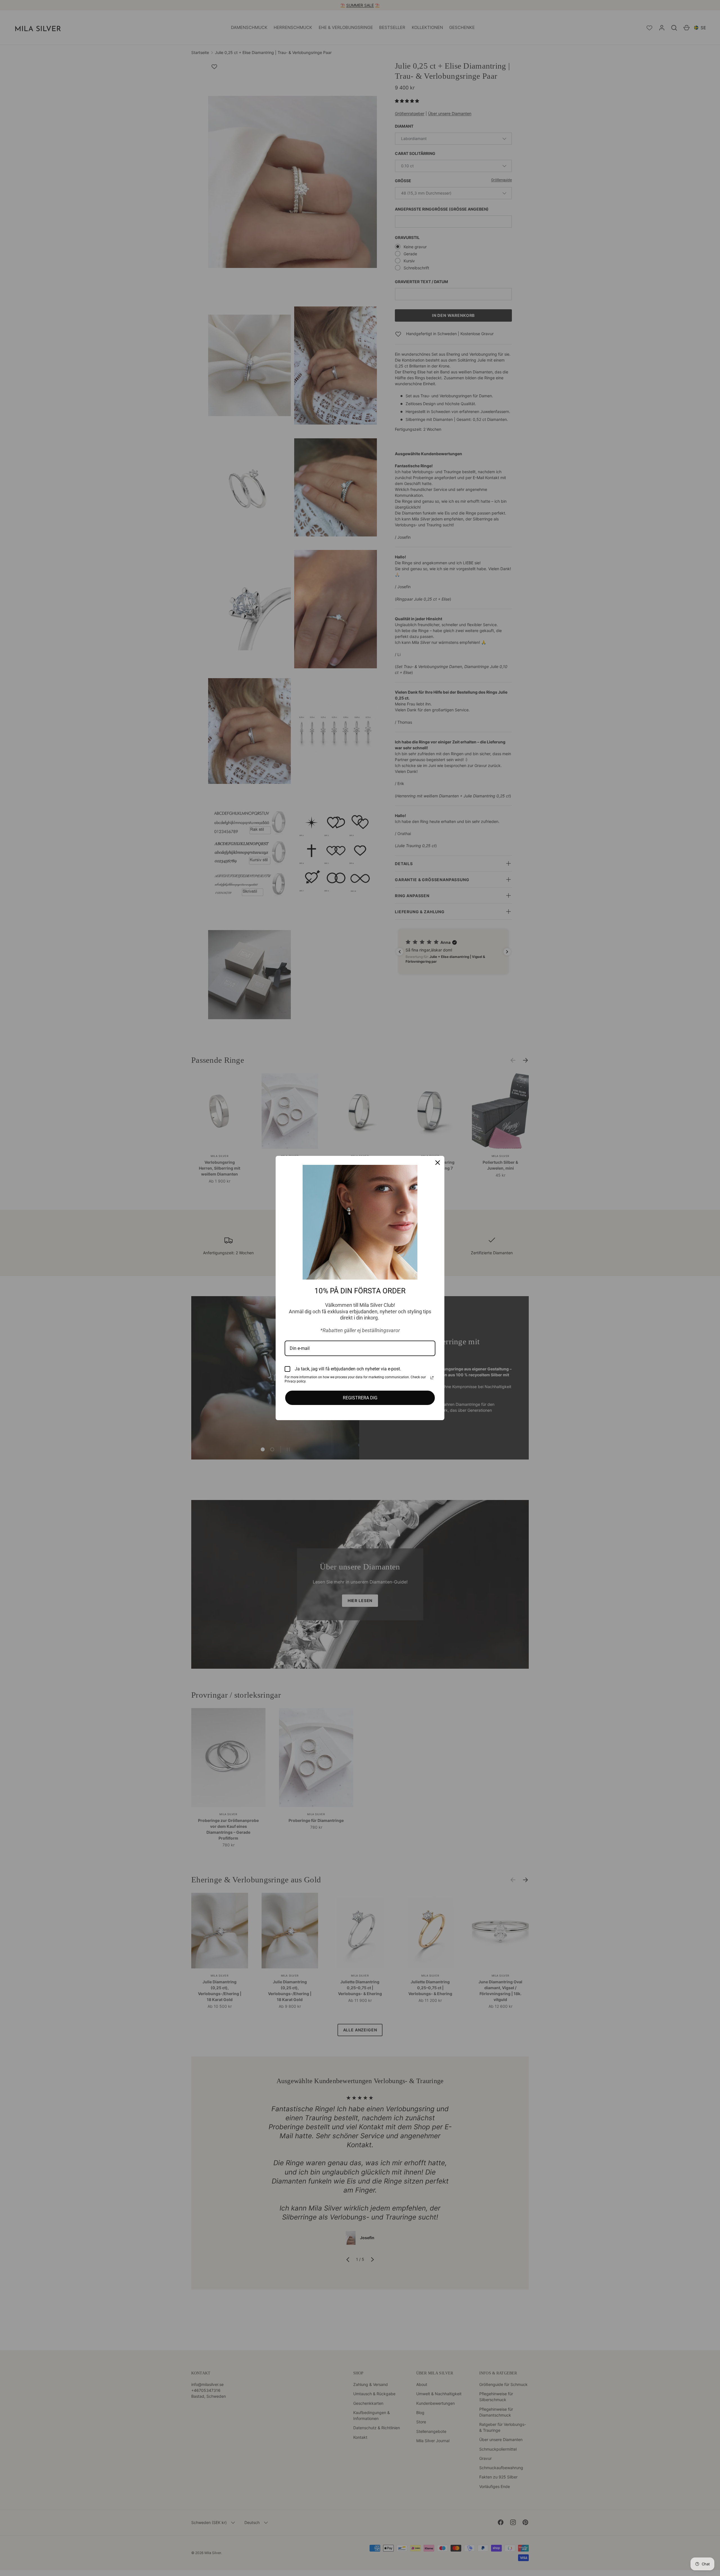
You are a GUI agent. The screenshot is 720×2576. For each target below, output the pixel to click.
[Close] (438, 1163)
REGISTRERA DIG (360, 1398)
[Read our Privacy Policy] (432, 1378)
